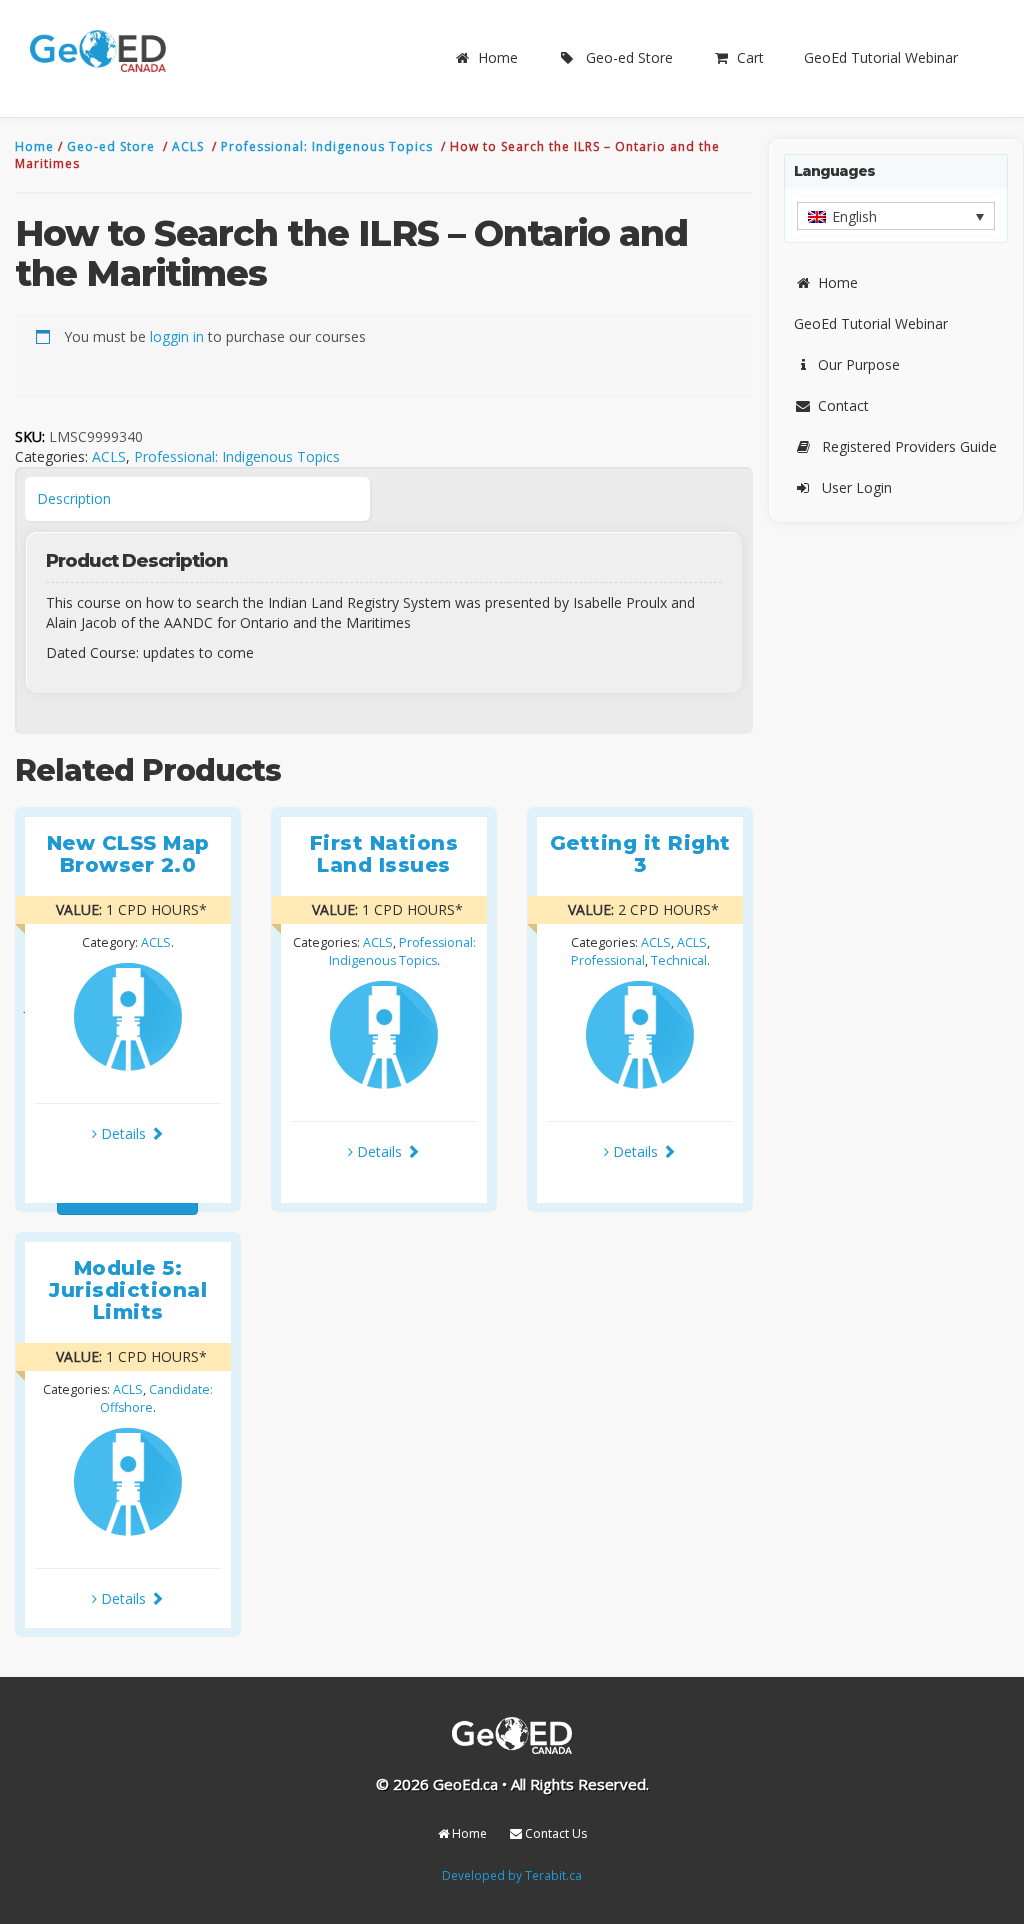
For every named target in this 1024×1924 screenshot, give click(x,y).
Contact (843, 405)
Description (74, 498)
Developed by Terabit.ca (512, 1875)
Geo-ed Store (629, 57)
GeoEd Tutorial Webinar (881, 57)
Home (498, 57)
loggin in (177, 336)
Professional (608, 960)
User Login (857, 487)
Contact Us (554, 1833)
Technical (679, 960)
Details (123, 1133)
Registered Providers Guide (909, 446)
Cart (750, 57)
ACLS (190, 146)
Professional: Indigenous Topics (329, 146)
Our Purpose (859, 364)
